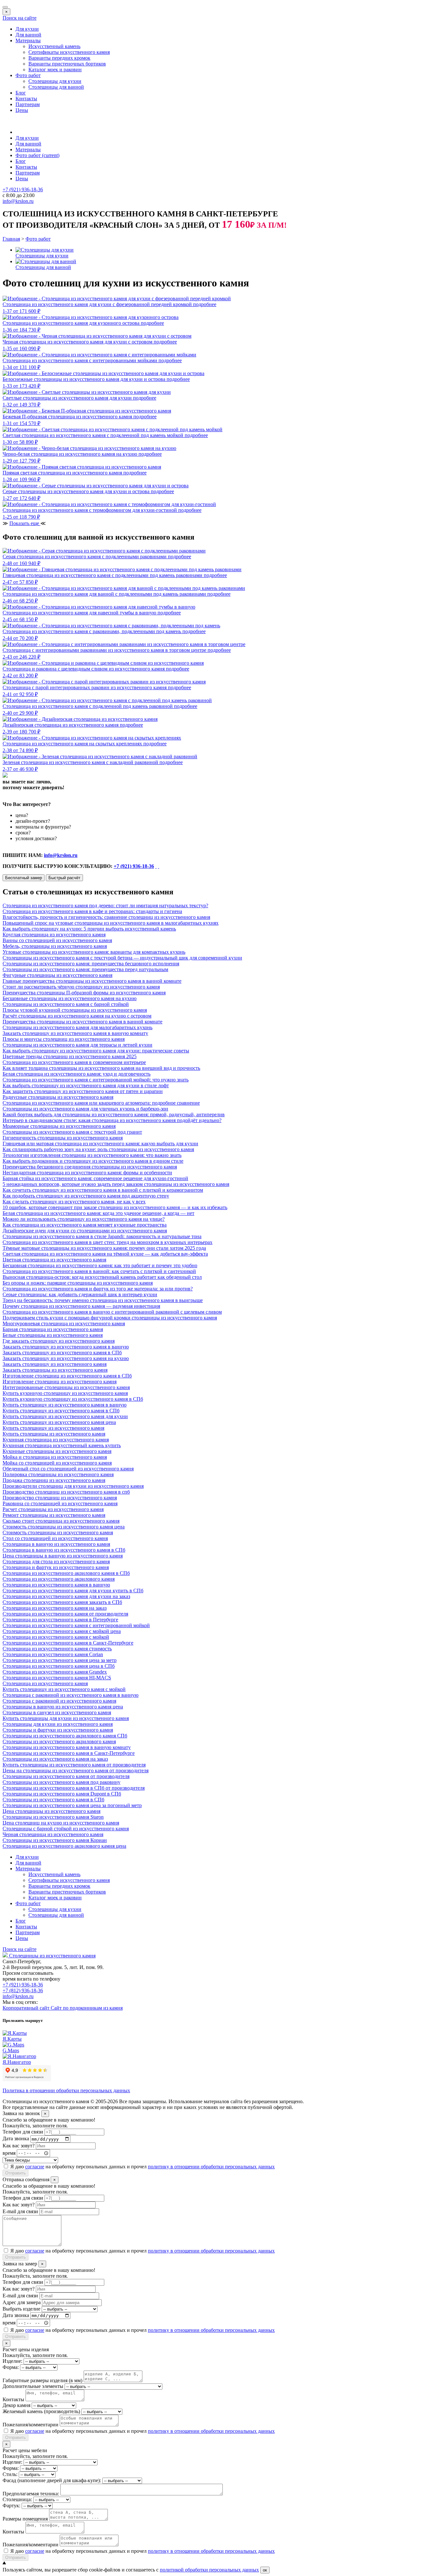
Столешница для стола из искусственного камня (56, 1562)
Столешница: (17, 2499)
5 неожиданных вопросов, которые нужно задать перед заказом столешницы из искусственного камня (116, 1184)
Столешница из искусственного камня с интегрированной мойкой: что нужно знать (96, 1080)
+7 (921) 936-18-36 (134, 866)
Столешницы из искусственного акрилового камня (59, 1741)
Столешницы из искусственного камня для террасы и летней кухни (77, 1045)
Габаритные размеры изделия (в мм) (42, 2380)
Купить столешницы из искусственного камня (54, 1434)
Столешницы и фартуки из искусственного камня (58, 1730)
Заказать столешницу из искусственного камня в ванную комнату (75, 1033)
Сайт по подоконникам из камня (87, 2008)
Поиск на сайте (20, 18)
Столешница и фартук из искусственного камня (56, 1567)
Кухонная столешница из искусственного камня (56, 1440)
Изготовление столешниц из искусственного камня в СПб (67, 1376)
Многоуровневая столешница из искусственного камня (64, 1323)
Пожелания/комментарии (31, 2425)
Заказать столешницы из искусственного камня (55, 1370)
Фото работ (28, 75)
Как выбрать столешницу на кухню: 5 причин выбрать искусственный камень (89, 929)
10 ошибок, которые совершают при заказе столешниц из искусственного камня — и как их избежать (115, 1207)
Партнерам (28, 104)
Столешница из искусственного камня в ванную (56, 1585)
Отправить (15, 2173)
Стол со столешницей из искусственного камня (55, 1538)
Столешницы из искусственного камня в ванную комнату (67, 1747)
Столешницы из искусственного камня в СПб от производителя (74, 1788)
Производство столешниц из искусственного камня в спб (66, 1492)
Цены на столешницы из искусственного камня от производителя (76, 1770)
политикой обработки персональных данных (209, 2570)
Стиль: (10, 2474)
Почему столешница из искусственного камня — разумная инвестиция (81, 1306)
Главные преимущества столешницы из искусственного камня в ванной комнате (92, 981)
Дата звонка (16, 2139)
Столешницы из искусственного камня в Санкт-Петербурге (69, 1753)
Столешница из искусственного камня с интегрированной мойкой (76, 1625)
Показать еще (25, 523)
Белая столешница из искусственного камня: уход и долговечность (77, 1074)
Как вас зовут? (19, 2146)
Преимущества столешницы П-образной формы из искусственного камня (84, 993)
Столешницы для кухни (55, 81)
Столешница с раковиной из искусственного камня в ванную (71, 1695)
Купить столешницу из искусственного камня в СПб (61, 1411)
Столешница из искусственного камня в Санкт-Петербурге (68, 1643)
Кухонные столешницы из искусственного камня (57, 1451)
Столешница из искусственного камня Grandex (55, 1672)
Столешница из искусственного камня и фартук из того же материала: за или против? (98, 1289)
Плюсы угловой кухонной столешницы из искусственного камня (75, 1010)
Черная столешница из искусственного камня (53, 1834)
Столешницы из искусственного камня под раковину (62, 1782)
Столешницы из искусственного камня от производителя (66, 1776)
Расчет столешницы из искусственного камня (53, 1509)
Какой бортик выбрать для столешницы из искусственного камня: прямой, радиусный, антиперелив (114, 1114)
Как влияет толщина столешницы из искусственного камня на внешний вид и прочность (101, 1068)
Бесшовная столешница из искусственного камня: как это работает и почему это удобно (100, 1265)
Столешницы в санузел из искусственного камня (57, 1712)
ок (265, 2570)
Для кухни (27, 29)
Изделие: (12, 2361)
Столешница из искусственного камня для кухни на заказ (66, 1596)
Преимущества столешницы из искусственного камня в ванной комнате (82, 1022)
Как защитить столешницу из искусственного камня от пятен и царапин (83, 1091)
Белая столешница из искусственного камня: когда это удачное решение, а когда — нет (98, 1213)
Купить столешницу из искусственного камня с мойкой (64, 1689)
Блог (21, 93)
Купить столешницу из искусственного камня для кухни (65, 1416)
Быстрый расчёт (64, 878)
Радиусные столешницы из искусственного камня (58, 1097)
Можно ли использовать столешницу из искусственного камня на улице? (84, 1219)
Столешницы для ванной (56, 87)
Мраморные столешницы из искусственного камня (59, 1126)
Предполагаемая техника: (31, 2494)
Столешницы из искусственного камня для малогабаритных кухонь (77, 1027)
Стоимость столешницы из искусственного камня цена (64, 1527)
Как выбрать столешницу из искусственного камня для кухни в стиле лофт (86, 1085)
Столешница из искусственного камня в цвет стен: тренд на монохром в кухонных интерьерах (108, 1242)
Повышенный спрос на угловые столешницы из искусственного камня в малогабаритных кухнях (111, 923)
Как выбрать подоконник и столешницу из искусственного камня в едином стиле (93, 1161)
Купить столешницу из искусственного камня (53, 1428)
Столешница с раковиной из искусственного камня (59, 1701)
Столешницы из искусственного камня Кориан (55, 1840)
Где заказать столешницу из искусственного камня (59, 1341)
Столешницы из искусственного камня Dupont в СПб (62, 1794)
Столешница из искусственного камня (45, 1683)
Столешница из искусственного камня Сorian (53, 1654)
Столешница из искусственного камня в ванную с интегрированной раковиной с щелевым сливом (112, 1312)
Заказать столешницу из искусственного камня (55, 1364)
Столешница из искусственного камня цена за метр (60, 1660)
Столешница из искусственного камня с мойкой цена (62, 1631)
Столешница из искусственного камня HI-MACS (57, 1678)
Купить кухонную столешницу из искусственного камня (65, 1393)
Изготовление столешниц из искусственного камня (60, 1382)
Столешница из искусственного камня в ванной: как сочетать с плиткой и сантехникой (99, 1271)
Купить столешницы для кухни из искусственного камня (66, 1718)
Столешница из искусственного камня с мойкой (56, 1637)
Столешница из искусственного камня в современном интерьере (74, 1062)
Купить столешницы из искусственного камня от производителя (74, 1765)
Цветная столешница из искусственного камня (54, 1260)
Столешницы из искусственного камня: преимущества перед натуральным (85, 969)
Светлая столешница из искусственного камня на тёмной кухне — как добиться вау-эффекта (105, 1254)
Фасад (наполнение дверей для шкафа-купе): (52, 2480)
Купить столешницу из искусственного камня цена (59, 1422)
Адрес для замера (22, 2302)
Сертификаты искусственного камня (69, 52)
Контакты (26, 99)
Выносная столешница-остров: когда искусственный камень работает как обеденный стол (102, 1277)
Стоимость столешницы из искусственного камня (58, 1532)
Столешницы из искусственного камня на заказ (55, 1759)
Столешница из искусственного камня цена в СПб (59, 1666)
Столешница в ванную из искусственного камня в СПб (64, 1550)
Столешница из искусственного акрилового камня (59, 1579)
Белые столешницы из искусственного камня (53, 1335)
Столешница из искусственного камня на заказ (55, 1608)
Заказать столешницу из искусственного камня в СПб (62, 1353)
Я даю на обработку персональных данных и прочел (143, 2167)
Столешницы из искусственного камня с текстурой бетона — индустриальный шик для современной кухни (122, 958)
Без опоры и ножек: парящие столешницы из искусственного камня (78, 1283)
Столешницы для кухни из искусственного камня (58, 1724)
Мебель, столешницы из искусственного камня (55, 946)
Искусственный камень (54, 46)
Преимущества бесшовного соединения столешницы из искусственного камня (90, 1167)
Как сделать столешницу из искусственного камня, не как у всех (74, 1202)
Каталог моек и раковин (55, 70)
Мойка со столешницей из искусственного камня (57, 1463)
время (9, 2153)
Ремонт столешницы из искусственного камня (54, 1515)
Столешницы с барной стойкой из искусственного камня (66, 1829)
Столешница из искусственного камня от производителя (65, 1614)
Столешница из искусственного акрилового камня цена (64, 1846)
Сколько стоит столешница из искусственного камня (61, 1521)
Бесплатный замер (24, 878)
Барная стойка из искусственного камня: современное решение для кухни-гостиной (95, 1178)
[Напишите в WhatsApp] (156, 866)
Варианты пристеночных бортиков (67, 64)
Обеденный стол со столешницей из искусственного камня (68, 1469)
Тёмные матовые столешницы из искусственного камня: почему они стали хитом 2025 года (104, 1248)
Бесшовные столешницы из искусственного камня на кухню (70, 998)
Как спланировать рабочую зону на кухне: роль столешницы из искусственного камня (98, 1149)
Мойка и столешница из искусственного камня (55, 1457)
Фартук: (11, 2506)
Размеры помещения (25, 2519)
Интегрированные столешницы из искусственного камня (66, 1387)
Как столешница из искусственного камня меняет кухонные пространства (85, 1225)
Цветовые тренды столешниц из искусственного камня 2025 (70, 1056)
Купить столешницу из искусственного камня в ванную (65, 1405)
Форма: (11, 2367)
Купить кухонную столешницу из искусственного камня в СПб (73, 1399)
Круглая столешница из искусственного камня (54, 935)
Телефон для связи (23, 2132)
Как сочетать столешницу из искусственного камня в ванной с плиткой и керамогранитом (103, 1190)
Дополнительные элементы (33, 2386)
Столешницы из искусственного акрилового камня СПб (65, 1736)
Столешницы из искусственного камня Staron (53, 1817)
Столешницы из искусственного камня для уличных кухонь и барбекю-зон (85, 1109)
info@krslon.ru (61, 855)
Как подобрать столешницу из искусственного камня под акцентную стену (86, 1196)
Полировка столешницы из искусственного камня (58, 1474)
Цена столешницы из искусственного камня (51, 1811)
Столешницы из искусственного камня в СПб (53, 1800)
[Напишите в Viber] (159, 866)
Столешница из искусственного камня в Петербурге (60, 1620)
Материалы (28, 40)
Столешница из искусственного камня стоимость (57, 1649)
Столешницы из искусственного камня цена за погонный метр (72, 1805)
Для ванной (28, 35)
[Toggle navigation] (5, 7)
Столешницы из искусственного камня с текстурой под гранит (72, 1132)
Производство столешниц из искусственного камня (60, 1498)
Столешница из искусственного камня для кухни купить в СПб (73, 1591)
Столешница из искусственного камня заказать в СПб (62, 1602)
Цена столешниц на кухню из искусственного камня (61, 1823)
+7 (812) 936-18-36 (23, 1990)
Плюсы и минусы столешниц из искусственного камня (64, 1039)
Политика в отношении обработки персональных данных (66, 2090)
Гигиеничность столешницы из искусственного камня (63, 1138)
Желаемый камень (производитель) (41, 2411)
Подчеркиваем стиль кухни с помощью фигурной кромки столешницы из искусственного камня (110, 1318)
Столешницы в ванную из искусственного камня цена (63, 1707)
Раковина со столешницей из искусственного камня (60, 1503)
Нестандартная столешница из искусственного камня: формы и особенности (87, 1173)
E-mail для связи (20, 2211)
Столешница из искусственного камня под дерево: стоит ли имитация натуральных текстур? (105, 905)
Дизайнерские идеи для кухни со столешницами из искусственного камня (85, 1231)
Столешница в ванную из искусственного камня (56, 1544)
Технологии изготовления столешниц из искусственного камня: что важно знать (92, 1155)
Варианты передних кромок (59, 58)
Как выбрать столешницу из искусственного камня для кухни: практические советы (96, 1051)
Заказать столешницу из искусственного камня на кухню (66, 1358)
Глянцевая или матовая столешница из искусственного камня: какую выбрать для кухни (100, 1144)
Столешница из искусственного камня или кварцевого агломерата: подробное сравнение (101, 1103)
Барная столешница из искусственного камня (53, 1329)
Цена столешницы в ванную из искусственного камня (63, 1556)
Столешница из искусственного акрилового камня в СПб (66, 1573)
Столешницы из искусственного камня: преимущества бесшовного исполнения (91, 964)
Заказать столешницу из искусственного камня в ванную (66, 1347)
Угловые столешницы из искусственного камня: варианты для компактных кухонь (94, 952)
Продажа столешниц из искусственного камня (54, 1480)
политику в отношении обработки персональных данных (211, 2167)
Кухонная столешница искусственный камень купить (62, 1445)
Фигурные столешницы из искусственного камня (57, 975)
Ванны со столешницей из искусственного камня (57, 940)
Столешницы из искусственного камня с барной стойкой (66, 1004)
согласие (35, 2167)
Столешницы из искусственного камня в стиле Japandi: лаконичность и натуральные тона (102, 1236)
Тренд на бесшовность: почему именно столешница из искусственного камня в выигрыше (103, 1300)
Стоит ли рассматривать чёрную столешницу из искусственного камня (81, 987)
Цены (22, 110)
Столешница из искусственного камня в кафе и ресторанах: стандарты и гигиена (92, 911)
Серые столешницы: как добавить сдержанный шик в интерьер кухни (80, 1294)
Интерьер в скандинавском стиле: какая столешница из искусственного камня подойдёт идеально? (112, 1120)
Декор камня (16, 2405)
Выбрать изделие (21, 2309)
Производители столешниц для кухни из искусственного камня (73, 1486)
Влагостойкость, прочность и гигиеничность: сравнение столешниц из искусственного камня (106, 917)
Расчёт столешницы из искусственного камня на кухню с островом (77, 1016)
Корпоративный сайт (27, 2008)
